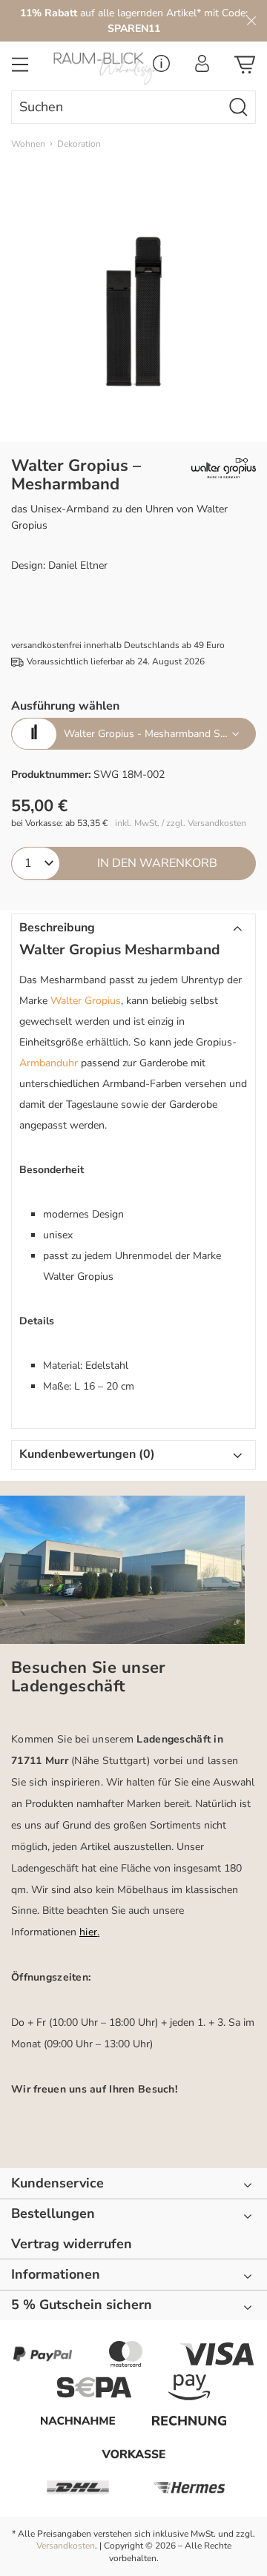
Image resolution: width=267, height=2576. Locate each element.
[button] (133, 928)
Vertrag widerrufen (72, 2244)
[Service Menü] (161, 68)
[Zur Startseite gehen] (100, 69)
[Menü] (20, 69)
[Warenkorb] (245, 69)
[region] (133, 311)
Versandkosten (66, 2546)
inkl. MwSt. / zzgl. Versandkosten (181, 823)
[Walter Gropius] (224, 469)
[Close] (251, 21)
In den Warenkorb (157, 863)
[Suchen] (239, 107)
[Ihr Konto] (202, 68)
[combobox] (117, 107)
